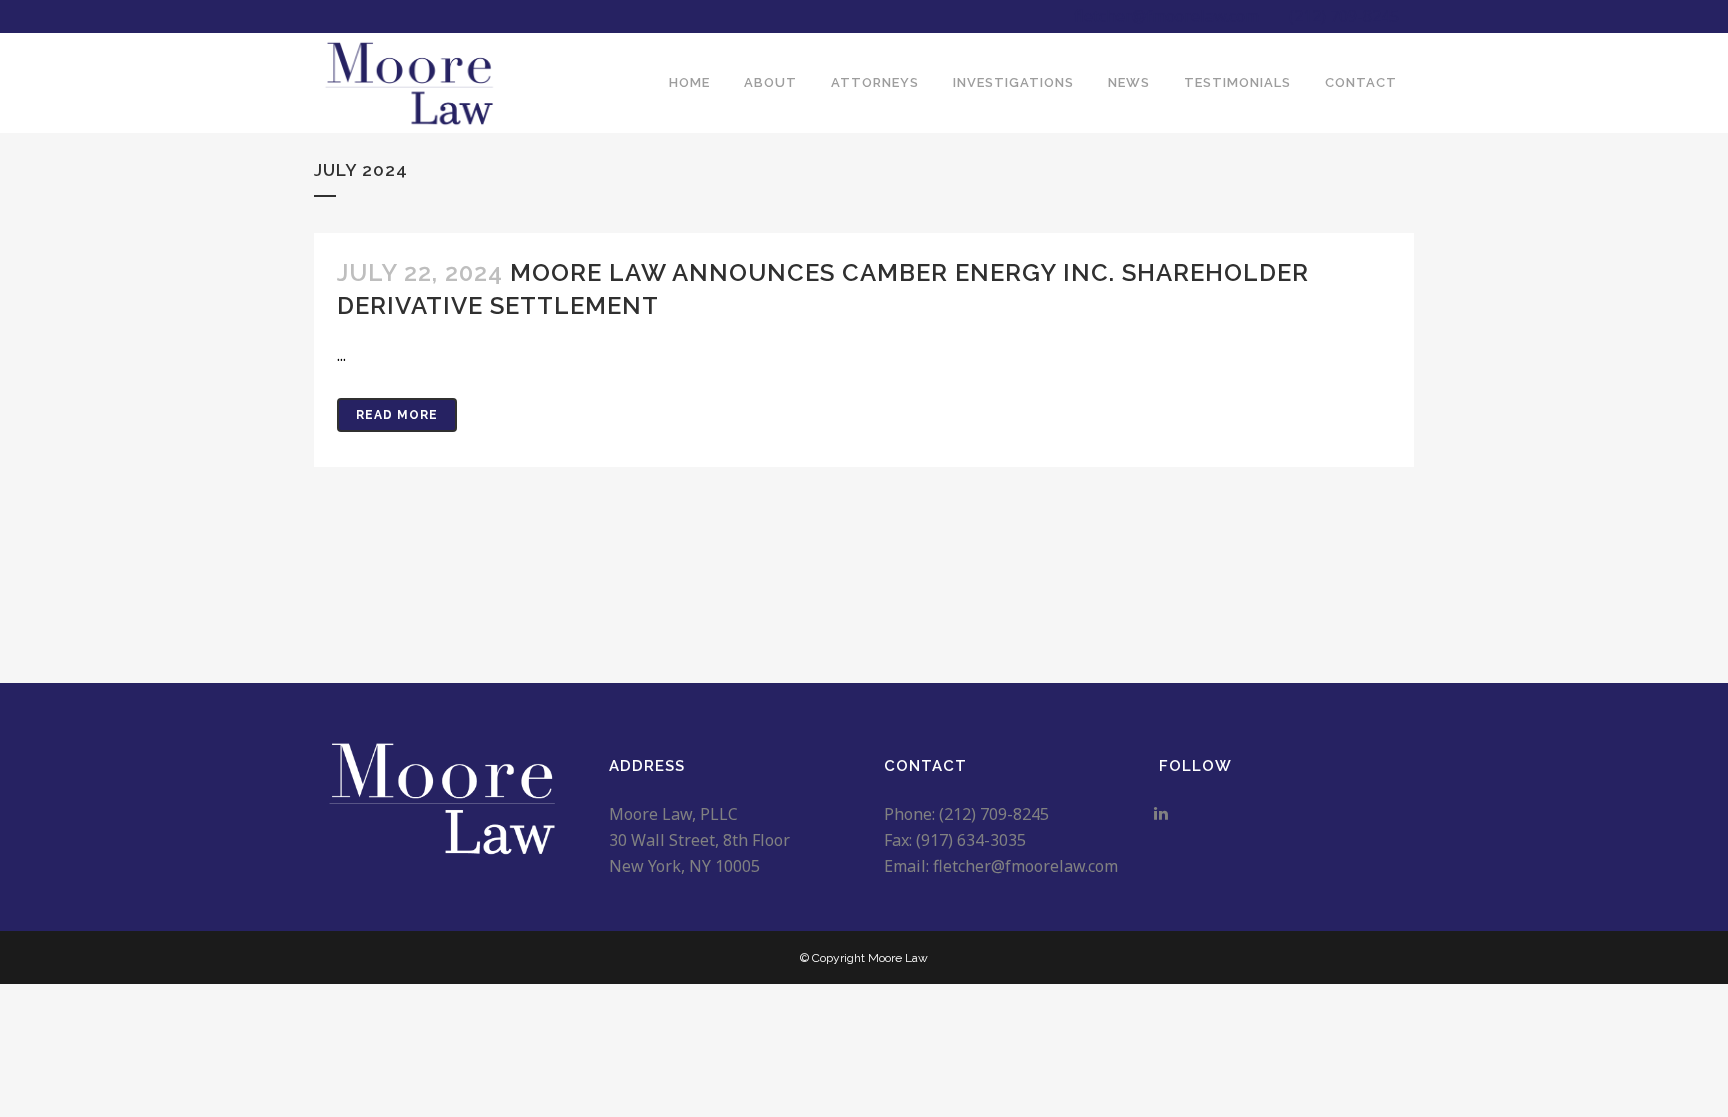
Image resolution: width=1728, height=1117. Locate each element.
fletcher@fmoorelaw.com (1166, 16)
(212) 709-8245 (1344, 16)
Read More (397, 415)
